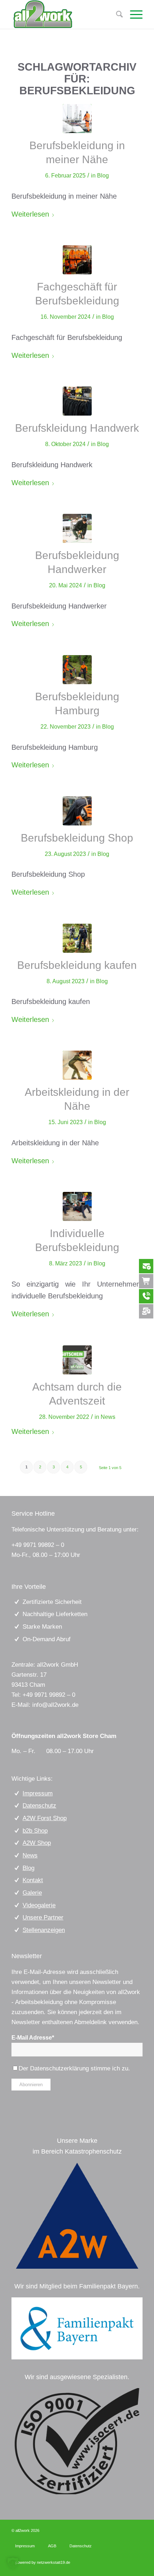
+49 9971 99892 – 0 (38, 1545)
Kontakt (33, 1880)
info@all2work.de (55, 1705)
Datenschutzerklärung (59, 2068)
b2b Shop (35, 1831)
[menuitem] (133, 14)
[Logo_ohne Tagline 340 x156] (64, 14)
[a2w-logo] (77, 2216)
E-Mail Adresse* (33, 2038)
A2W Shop (37, 1843)
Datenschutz (39, 1806)
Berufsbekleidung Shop (77, 838)
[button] (13, 2563)
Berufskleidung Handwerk (77, 428)
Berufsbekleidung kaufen (77, 965)
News (108, 1417)
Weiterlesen (30, 214)
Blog (103, 176)
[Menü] (133, 14)
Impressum (38, 1793)
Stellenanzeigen (44, 1930)
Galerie (32, 1893)
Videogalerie (39, 1905)
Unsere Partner (43, 1917)
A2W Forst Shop (45, 1818)
